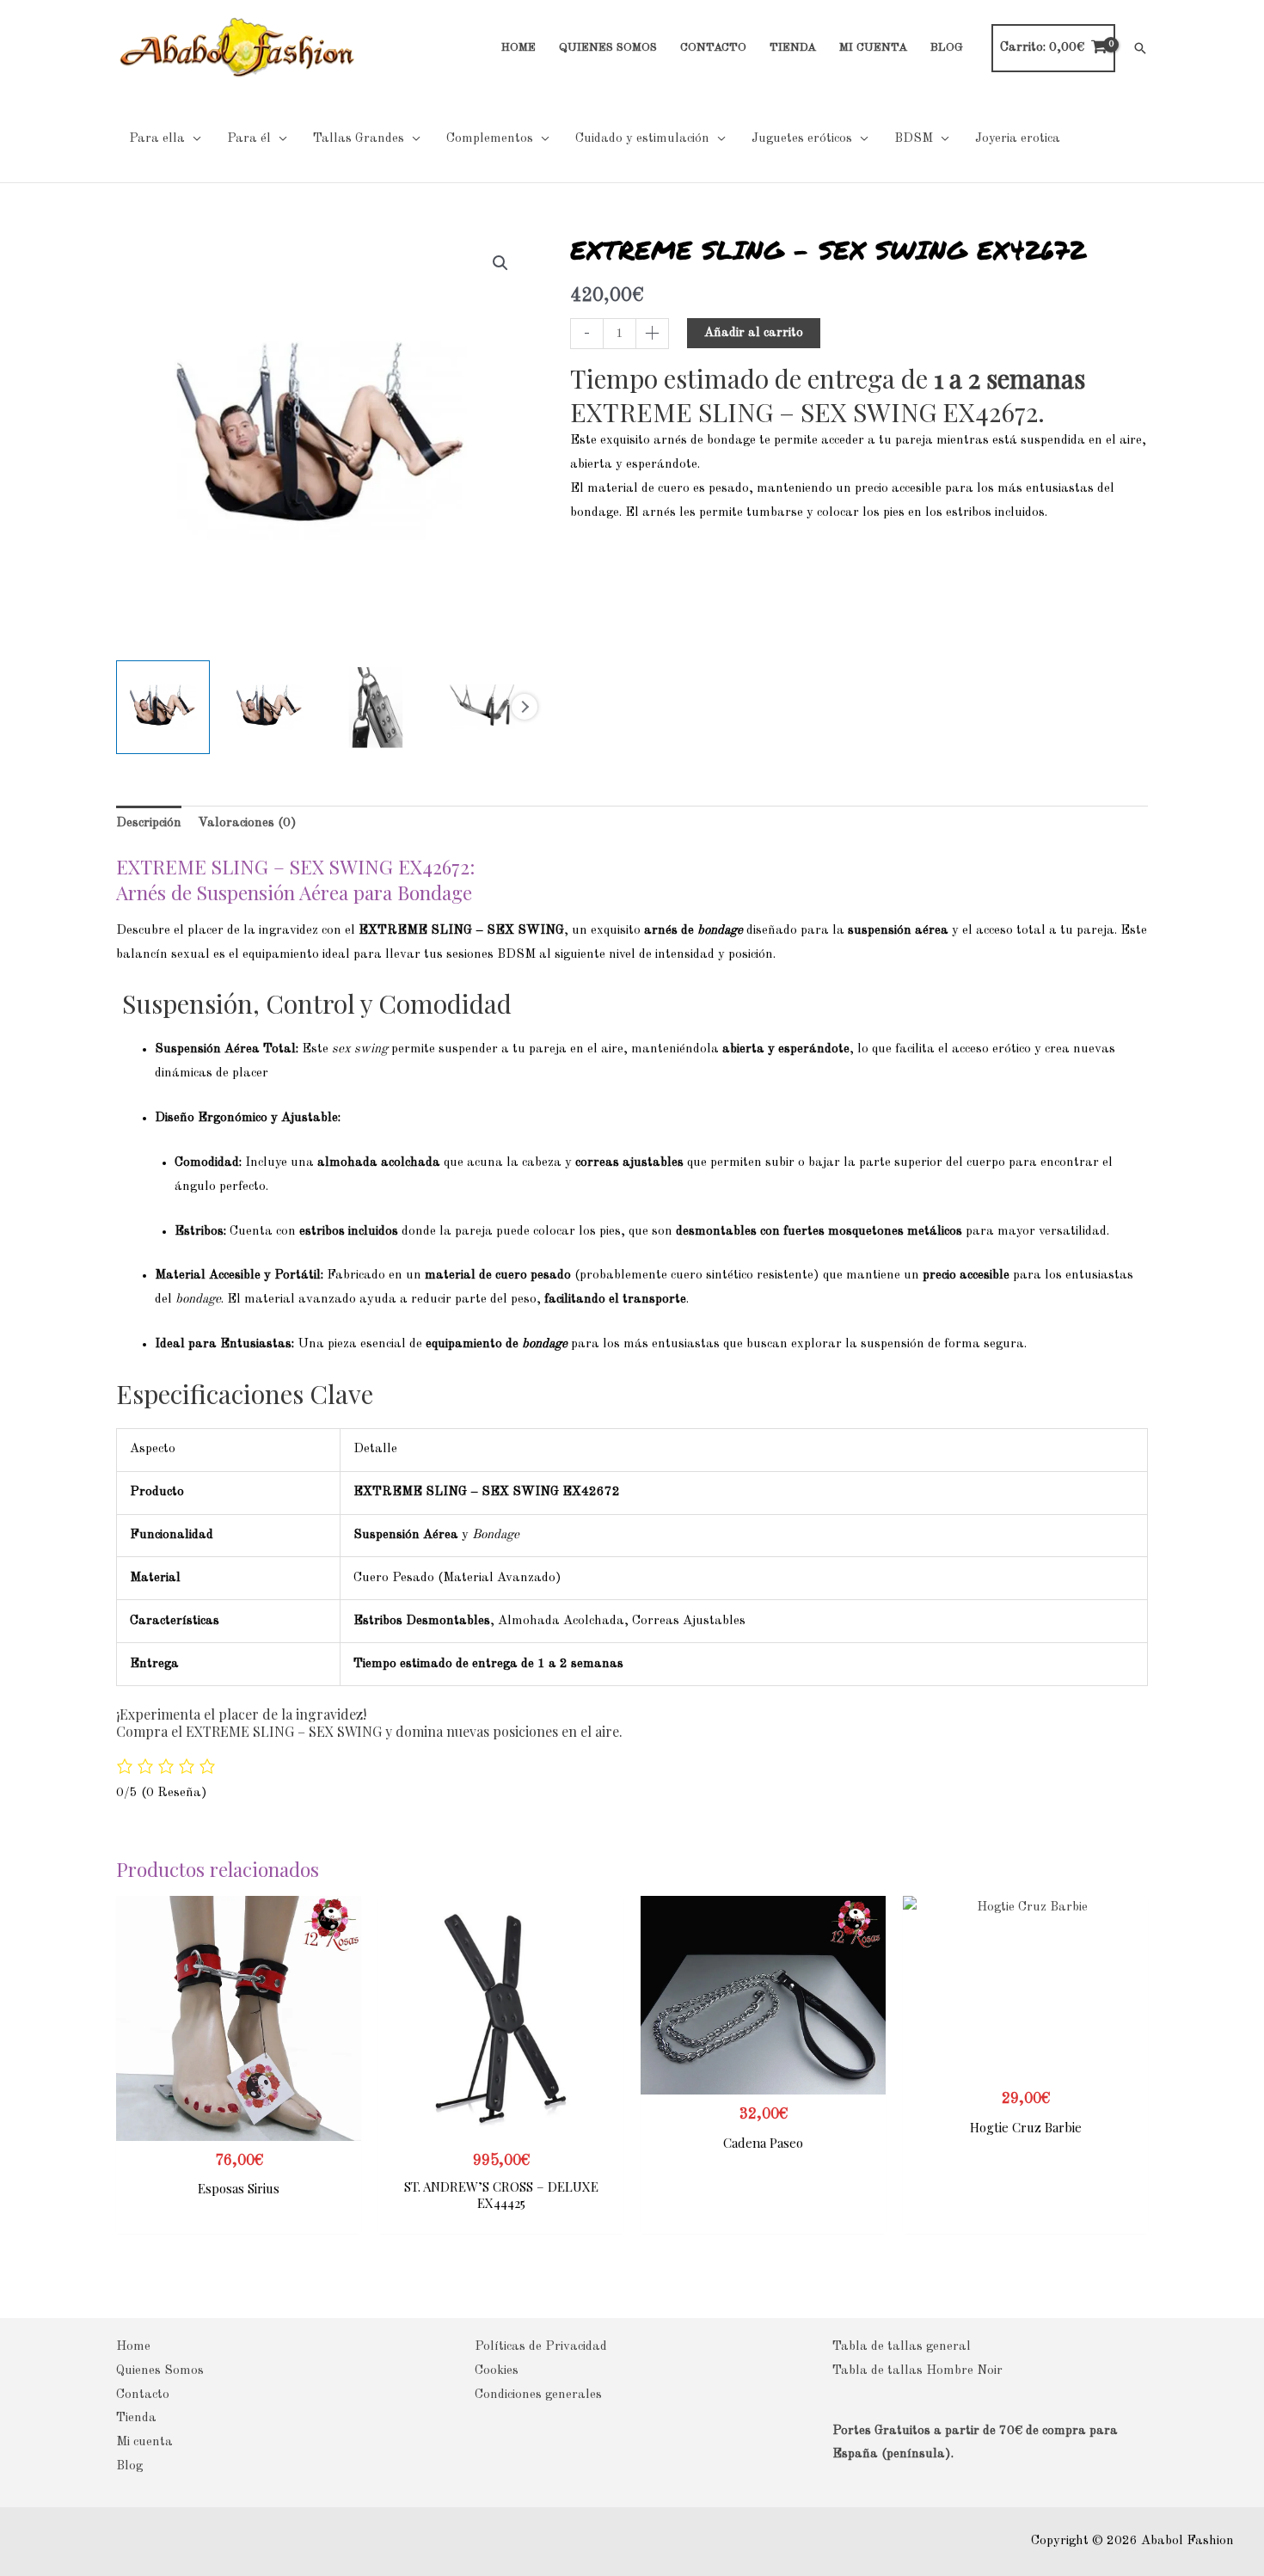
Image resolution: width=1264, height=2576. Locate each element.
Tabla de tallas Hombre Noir (917, 2371)
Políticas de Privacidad (541, 2347)
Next (525, 707)
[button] (1140, 48)
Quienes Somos (160, 2371)
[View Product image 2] (270, 707)
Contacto (143, 2395)
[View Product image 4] (482, 707)
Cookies (497, 2371)
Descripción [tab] (149, 823)
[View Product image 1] (163, 707)
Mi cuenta (144, 2442)
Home (133, 2347)
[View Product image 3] (376, 707)
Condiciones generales (538, 2395)
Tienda (136, 2418)
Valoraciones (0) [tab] (247, 823)
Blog (129, 2466)
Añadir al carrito (754, 333)
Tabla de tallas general (902, 2347)
